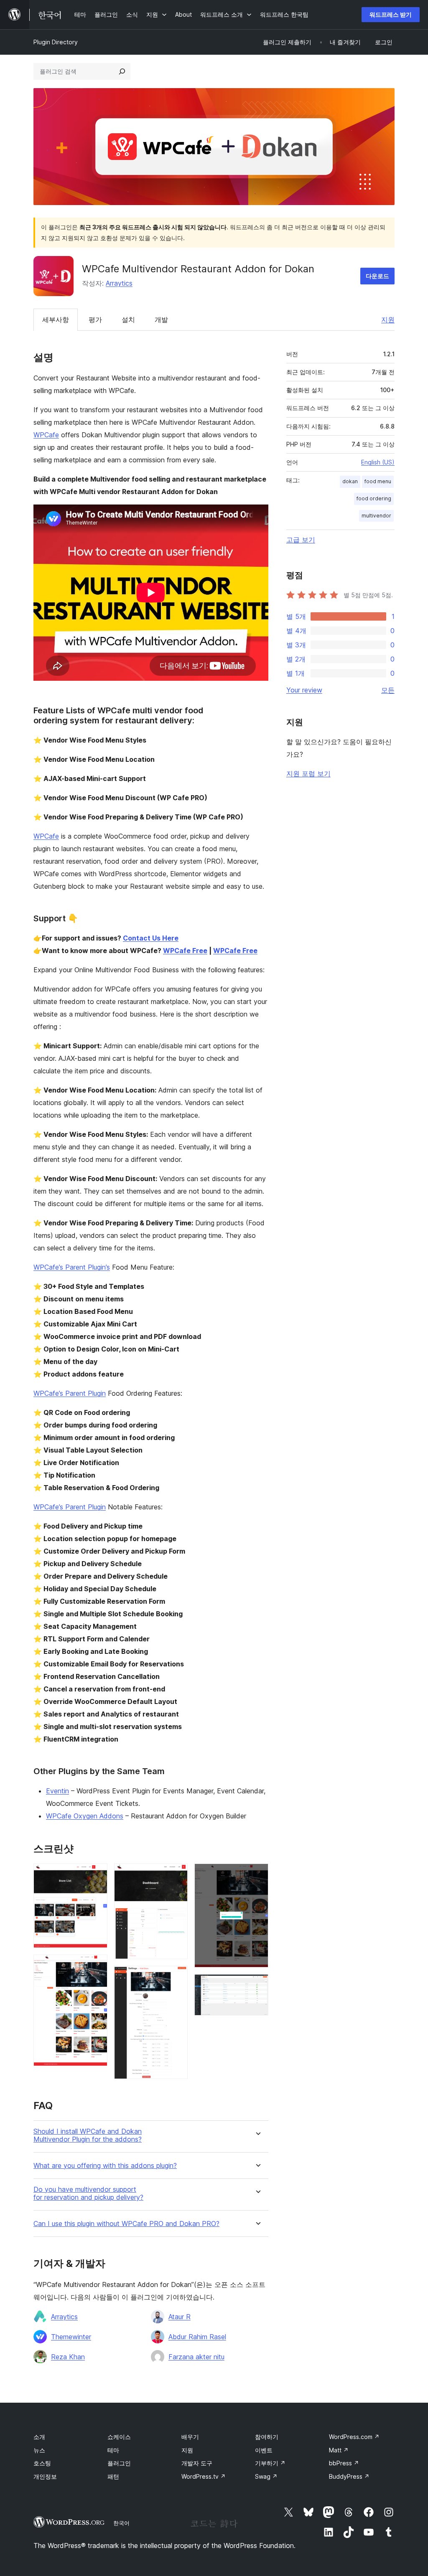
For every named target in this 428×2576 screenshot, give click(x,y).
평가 (95, 319)
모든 (388, 690)
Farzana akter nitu (196, 2357)
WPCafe (46, 435)
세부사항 (56, 319)
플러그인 (119, 2463)
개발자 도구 (197, 2463)
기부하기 (270, 2463)
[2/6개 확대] (96, 1966)
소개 (39, 2437)
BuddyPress (349, 2476)
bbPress (344, 2463)
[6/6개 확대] (257, 1985)
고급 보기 (301, 540)
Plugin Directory (56, 42)
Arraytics (119, 283)
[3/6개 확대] (176, 1875)
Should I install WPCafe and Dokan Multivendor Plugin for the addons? (88, 2135)
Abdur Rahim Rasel (197, 2337)
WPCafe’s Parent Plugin (70, 1393)
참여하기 (267, 2437)
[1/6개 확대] (96, 1875)
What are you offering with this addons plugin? (105, 2166)
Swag (266, 2476)
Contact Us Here (151, 938)
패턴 (113, 2476)
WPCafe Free (185, 951)
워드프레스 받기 (391, 14)
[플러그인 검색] (122, 71)
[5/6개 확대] (257, 1875)
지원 (388, 319)
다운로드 (377, 276)
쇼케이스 (119, 2437)
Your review (304, 690)
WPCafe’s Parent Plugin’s (72, 1267)
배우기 (190, 2437)
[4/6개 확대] (176, 1977)
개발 (161, 319)
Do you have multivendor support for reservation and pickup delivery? (88, 2193)
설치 (128, 319)
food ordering (374, 498)
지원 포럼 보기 (308, 773)
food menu (378, 481)
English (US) (378, 462)
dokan (350, 481)
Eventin (57, 1791)
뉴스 (39, 2450)
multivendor (376, 516)
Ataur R (180, 2317)
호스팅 (42, 2463)
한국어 (121, 2523)
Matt (339, 2450)
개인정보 (45, 2476)
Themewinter (71, 2337)
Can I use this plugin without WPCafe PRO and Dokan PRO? (126, 2224)
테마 (113, 2450)
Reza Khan (68, 2357)
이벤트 (264, 2450)
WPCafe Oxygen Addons (85, 1816)
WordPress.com (354, 2437)
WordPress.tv (204, 2476)
